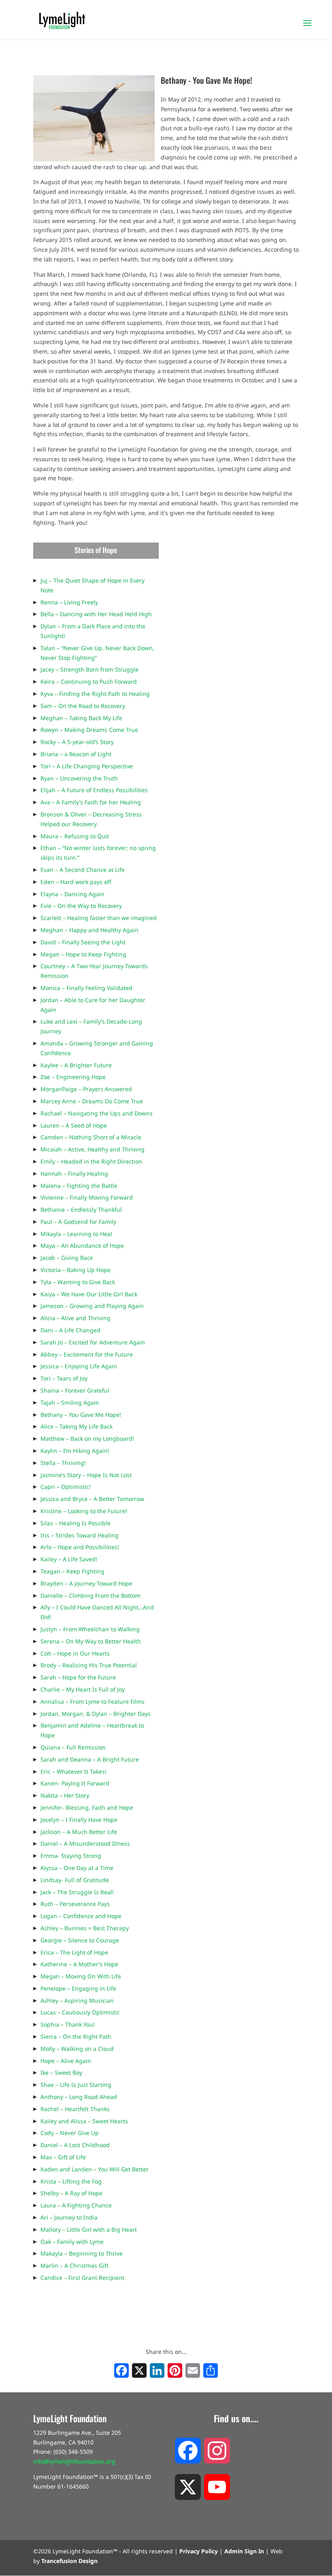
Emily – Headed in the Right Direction (91, 1161)
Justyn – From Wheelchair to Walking (90, 1629)
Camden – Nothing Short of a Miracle (91, 1137)
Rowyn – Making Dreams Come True (89, 730)
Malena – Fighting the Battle (79, 1186)
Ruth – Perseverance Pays (75, 1904)
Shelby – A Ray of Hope (71, 2193)
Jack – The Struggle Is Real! (77, 1892)
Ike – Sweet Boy (61, 2072)
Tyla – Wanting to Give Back (78, 1282)
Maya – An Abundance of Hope (82, 1246)
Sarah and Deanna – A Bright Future (90, 1759)
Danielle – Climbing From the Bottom (90, 1595)
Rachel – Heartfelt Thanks (75, 2109)
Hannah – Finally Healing (74, 1174)
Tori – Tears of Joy (64, 1378)
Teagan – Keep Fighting (72, 1571)
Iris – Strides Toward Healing (80, 1535)
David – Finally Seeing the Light (83, 942)
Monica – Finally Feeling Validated (86, 988)
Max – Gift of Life (63, 2157)
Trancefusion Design (69, 2561)
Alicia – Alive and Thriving (76, 1318)
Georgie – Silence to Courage (80, 1940)
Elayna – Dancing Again (72, 894)
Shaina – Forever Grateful (75, 1390)
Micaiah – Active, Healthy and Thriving (93, 1149)
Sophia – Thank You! (68, 2024)
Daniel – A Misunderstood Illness (85, 1843)
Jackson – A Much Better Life (79, 1832)
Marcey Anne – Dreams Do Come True (92, 1101)
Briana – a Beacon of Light (76, 754)
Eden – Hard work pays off (76, 882)
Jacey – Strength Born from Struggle (89, 669)
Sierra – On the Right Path (76, 2036)
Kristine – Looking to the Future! (84, 1511)
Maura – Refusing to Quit (75, 836)
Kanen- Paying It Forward (75, 1783)
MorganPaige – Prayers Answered (86, 1089)
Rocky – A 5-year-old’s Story (77, 742)
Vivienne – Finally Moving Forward (87, 1197)
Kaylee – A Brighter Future (76, 1065)
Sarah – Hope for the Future (78, 1677)
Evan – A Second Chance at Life (83, 870)
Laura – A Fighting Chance (76, 2205)
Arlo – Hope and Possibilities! (80, 1547)
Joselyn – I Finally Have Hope (79, 1820)
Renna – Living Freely (69, 602)
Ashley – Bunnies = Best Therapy (85, 1928)
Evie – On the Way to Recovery (81, 906)
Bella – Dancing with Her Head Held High (96, 614)
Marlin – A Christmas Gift (74, 2265)
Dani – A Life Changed (70, 1330)
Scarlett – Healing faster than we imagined (99, 918)
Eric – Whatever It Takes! (73, 1771)
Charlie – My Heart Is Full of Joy (83, 1689)
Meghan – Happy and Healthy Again (89, 930)
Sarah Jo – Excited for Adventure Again (93, 1342)
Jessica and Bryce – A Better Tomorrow (92, 1499)
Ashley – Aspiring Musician (77, 2000)
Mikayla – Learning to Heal (76, 1234)
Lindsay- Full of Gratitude (75, 1880)
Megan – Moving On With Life (81, 1976)
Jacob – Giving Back (67, 1258)
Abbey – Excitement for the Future (87, 1354)
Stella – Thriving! (63, 1463)
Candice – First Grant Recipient (82, 2278)
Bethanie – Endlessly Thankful (81, 1210)
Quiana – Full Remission (73, 1747)
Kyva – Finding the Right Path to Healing (95, 694)
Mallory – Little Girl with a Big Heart (89, 2229)
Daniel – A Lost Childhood (75, 2145)
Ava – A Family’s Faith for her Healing (91, 802)
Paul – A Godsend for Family (78, 1222)
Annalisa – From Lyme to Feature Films (93, 1701)
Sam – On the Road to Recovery (83, 706)
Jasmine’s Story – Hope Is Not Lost (86, 1475)
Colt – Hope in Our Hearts (75, 1653)
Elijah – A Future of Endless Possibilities (94, 790)
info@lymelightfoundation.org (74, 2461)
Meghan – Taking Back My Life (81, 718)
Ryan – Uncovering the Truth (79, 778)
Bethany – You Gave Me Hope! (81, 1415)
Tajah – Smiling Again (70, 1402)
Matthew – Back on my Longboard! (87, 1439)
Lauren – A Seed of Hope (74, 1125)
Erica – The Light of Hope (74, 1952)
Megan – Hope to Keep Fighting (83, 954)
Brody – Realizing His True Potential (89, 1665)
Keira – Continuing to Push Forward (89, 682)
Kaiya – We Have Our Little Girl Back (89, 1294)
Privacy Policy (199, 2551)
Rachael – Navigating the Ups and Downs (97, 1113)
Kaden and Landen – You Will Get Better (95, 2169)
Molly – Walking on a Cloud (77, 2049)
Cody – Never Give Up (70, 2133)
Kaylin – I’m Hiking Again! (75, 1451)
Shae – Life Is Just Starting (76, 2085)
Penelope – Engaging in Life (78, 1988)
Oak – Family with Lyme (72, 2242)
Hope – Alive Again (66, 2061)
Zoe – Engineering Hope (73, 1077)
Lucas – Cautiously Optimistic (80, 2012)
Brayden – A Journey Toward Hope (86, 1583)
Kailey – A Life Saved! (69, 1559)
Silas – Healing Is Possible (76, 1523)
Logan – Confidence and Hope (81, 1916)
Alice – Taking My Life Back (77, 1426)
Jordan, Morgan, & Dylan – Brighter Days (96, 1714)
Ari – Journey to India (69, 2217)
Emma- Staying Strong (71, 1856)
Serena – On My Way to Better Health (91, 1641)
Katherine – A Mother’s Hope (79, 1964)
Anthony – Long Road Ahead (79, 2097)
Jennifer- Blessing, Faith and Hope (87, 1807)
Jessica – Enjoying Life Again (79, 1366)
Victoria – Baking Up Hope (76, 1270)
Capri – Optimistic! (66, 1487)
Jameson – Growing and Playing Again (92, 1306)
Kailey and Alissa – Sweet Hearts (84, 2121)
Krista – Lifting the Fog (71, 2181)
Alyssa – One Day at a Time (77, 1868)
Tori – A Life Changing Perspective (87, 766)
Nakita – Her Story (65, 1795)
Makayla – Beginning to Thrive (82, 2253)
